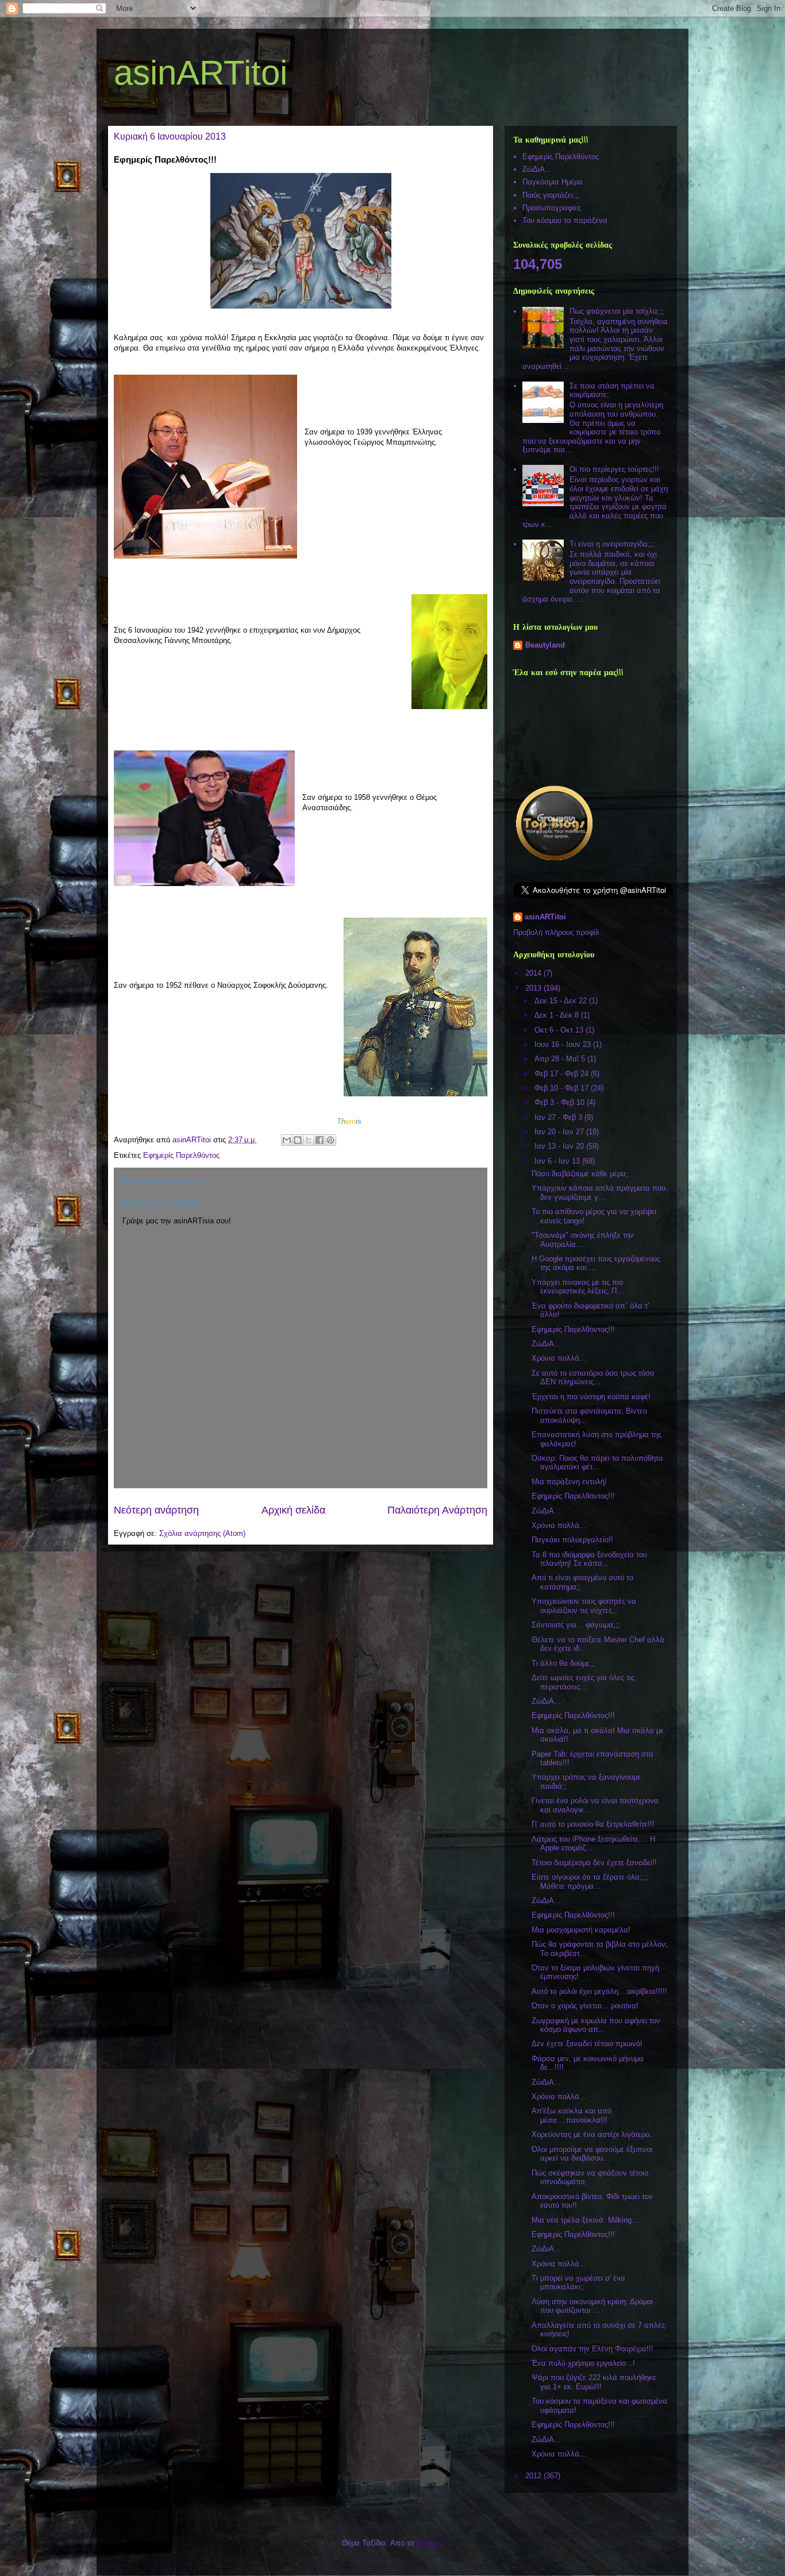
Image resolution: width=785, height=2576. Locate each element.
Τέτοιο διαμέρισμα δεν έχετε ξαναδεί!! (594, 1863)
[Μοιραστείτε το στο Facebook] (320, 1140)
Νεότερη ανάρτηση (156, 1510)
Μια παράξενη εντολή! (569, 1482)
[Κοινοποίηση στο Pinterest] (330, 1140)
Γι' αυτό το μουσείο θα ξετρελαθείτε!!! (593, 1824)
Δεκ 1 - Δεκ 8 (558, 1015)
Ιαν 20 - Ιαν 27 (560, 1132)
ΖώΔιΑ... (537, 169)
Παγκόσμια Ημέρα (553, 182)
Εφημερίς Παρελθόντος (181, 1155)
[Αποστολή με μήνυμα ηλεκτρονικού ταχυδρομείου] (287, 1140)
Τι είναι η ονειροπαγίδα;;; (612, 544)
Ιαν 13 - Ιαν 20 (560, 1146)
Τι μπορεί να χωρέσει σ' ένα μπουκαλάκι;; (578, 2283)
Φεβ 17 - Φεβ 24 (563, 1074)
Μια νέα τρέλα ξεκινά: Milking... (585, 2220)
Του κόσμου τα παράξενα (565, 220)
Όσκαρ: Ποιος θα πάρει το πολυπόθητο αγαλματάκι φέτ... (597, 1463)
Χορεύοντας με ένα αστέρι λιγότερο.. (593, 2134)
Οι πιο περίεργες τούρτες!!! (614, 469)
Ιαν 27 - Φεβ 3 (559, 1117)
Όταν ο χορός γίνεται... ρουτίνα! (585, 2006)
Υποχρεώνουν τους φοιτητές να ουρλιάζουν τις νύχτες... (584, 1606)
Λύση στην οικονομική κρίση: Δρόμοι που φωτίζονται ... (592, 2306)
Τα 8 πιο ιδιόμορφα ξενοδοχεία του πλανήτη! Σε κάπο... (589, 1559)
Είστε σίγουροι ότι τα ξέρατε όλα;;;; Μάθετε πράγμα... (590, 1882)
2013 (534, 988)
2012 (534, 2476)
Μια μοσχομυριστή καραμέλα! (581, 1930)
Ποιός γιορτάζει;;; (551, 195)
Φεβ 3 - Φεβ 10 (561, 1102)
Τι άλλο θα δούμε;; (563, 1663)
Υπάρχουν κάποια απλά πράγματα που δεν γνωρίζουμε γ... (599, 1193)
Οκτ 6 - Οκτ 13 (560, 1030)
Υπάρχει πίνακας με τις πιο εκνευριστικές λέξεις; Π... (578, 1287)
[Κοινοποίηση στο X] (309, 1140)
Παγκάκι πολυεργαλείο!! (572, 1540)
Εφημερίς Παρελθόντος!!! (573, 1329)
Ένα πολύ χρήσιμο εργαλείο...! (583, 2363)
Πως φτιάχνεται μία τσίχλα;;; (617, 311)
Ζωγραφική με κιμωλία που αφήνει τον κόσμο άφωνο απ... (596, 2025)
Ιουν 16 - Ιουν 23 (564, 1044)
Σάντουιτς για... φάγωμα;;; (576, 1625)
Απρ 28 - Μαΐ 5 (561, 1059)
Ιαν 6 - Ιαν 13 (558, 1161)
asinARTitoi (201, 73)
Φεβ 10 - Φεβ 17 (563, 1088)
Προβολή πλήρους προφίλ (556, 932)
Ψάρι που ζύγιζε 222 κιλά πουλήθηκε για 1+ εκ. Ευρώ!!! (594, 2382)
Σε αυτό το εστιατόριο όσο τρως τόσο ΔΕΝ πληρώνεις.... (593, 1378)
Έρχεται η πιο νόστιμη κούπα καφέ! (591, 1397)
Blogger (428, 2543)
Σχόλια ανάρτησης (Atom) (202, 1533)
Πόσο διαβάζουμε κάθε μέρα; (580, 1174)
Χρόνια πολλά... (559, 1358)
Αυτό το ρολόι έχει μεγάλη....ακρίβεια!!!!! (599, 1991)
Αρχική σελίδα (293, 1510)
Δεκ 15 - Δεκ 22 (562, 1001)
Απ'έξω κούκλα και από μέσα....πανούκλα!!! (572, 2115)
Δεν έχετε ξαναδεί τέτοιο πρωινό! (587, 2044)
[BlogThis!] (298, 1140)
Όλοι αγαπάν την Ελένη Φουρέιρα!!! (592, 2349)
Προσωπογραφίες (552, 208)
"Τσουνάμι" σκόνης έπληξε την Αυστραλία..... (583, 1240)
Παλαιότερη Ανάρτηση (437, 1510)
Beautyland (545, 645)
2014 (534, 973)
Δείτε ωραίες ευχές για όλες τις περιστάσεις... (583, 1682)
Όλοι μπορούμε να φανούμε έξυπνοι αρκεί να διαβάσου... (592, 2154)
